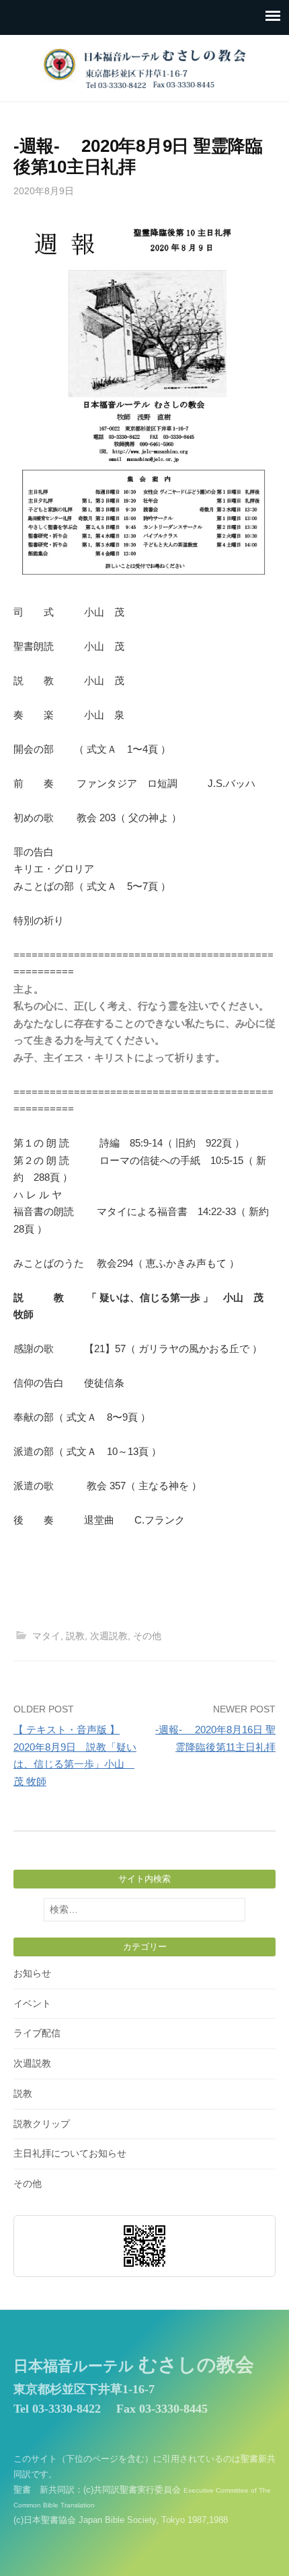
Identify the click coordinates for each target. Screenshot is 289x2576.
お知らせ (32, 1973)
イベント (32, 2003)
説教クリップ (42, 2124)
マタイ (46, 1636)
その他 (147, 1636)
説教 (75, 1636)
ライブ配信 (37, 2033)
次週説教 (109, 1636)
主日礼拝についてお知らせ (70, 2153)
